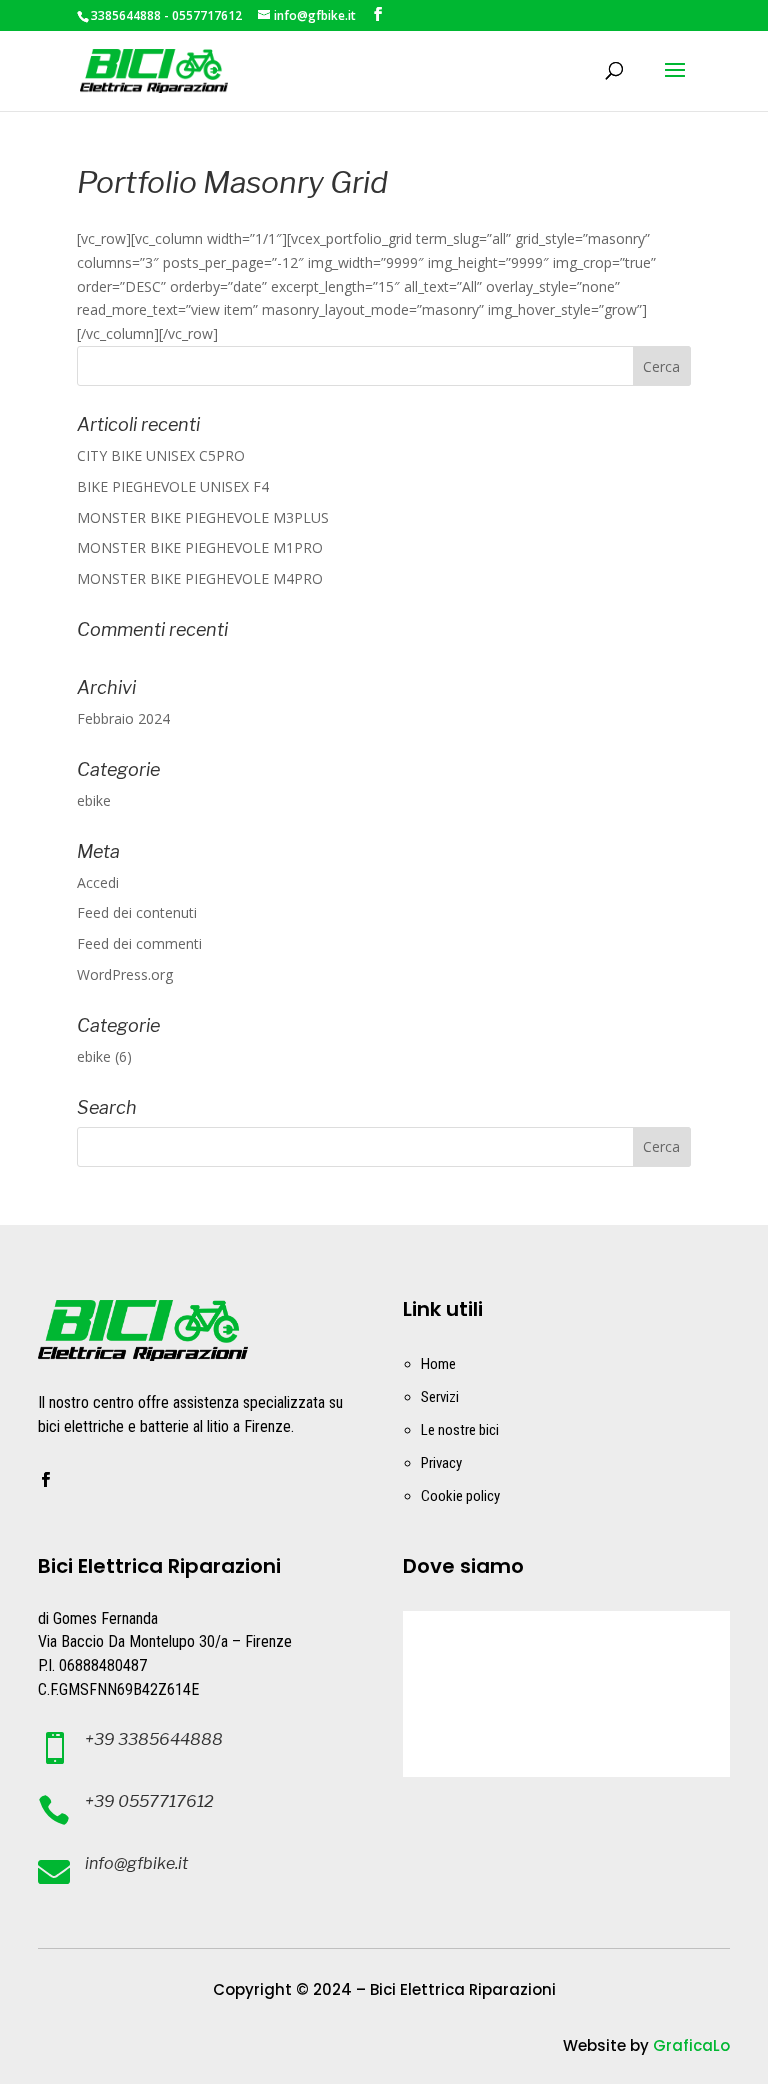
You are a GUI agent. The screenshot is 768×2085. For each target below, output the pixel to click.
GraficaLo (691, 2045)
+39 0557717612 (149, 1801)
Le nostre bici (460, 1430)
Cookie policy (460, 1496)
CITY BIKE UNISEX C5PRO (161, 455)
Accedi (98, 882)
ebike (94, 800)
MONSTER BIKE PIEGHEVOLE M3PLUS (203, 517)
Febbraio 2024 (123, 718)
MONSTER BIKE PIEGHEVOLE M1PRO (200, 547)
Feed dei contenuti (137, 912)
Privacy (441, 1463)
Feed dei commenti (139, 943)
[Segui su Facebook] (45, 1480)
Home (438, 1364)
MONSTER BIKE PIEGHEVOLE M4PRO (200, 578)
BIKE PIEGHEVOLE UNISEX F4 (173, 486)
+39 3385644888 (154, 1739)
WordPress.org (125, 974)
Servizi (440, 1397)
